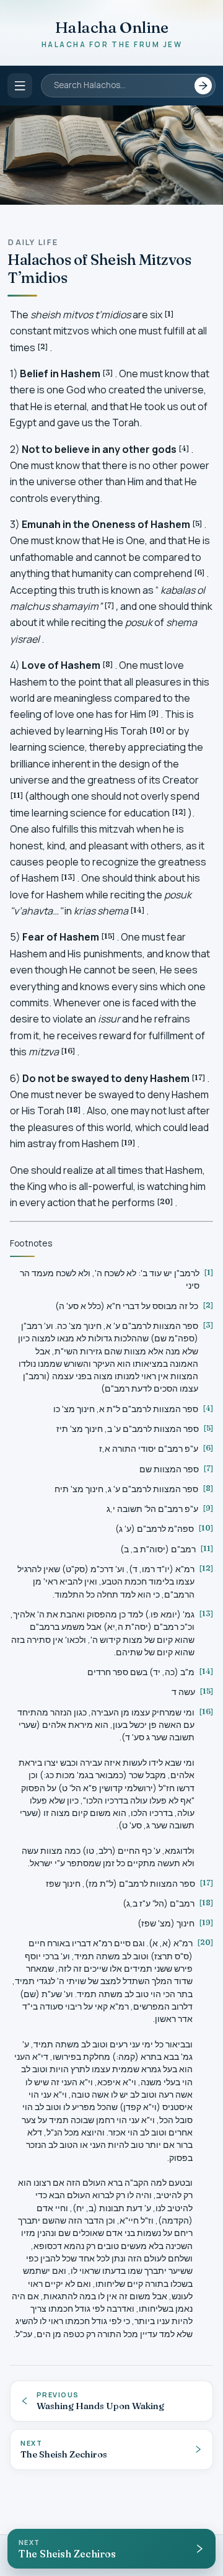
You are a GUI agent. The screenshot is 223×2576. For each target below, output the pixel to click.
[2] (43, 347)
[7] (109, 605)
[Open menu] (20, 86)
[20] (165, 1201)
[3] (108, 373)
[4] (184, 448)
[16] (68, 1051)
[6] (199, 572)
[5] (197, 523)
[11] (17, 795)
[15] (108, 936)
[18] (74, 1110)
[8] (108, 664)
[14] (138, 910)
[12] (179, 812)
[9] (154, 713)
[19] (128, 1143)
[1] (169, 314)
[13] (68, 877)
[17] (199, 1077)
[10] (157, 730)
